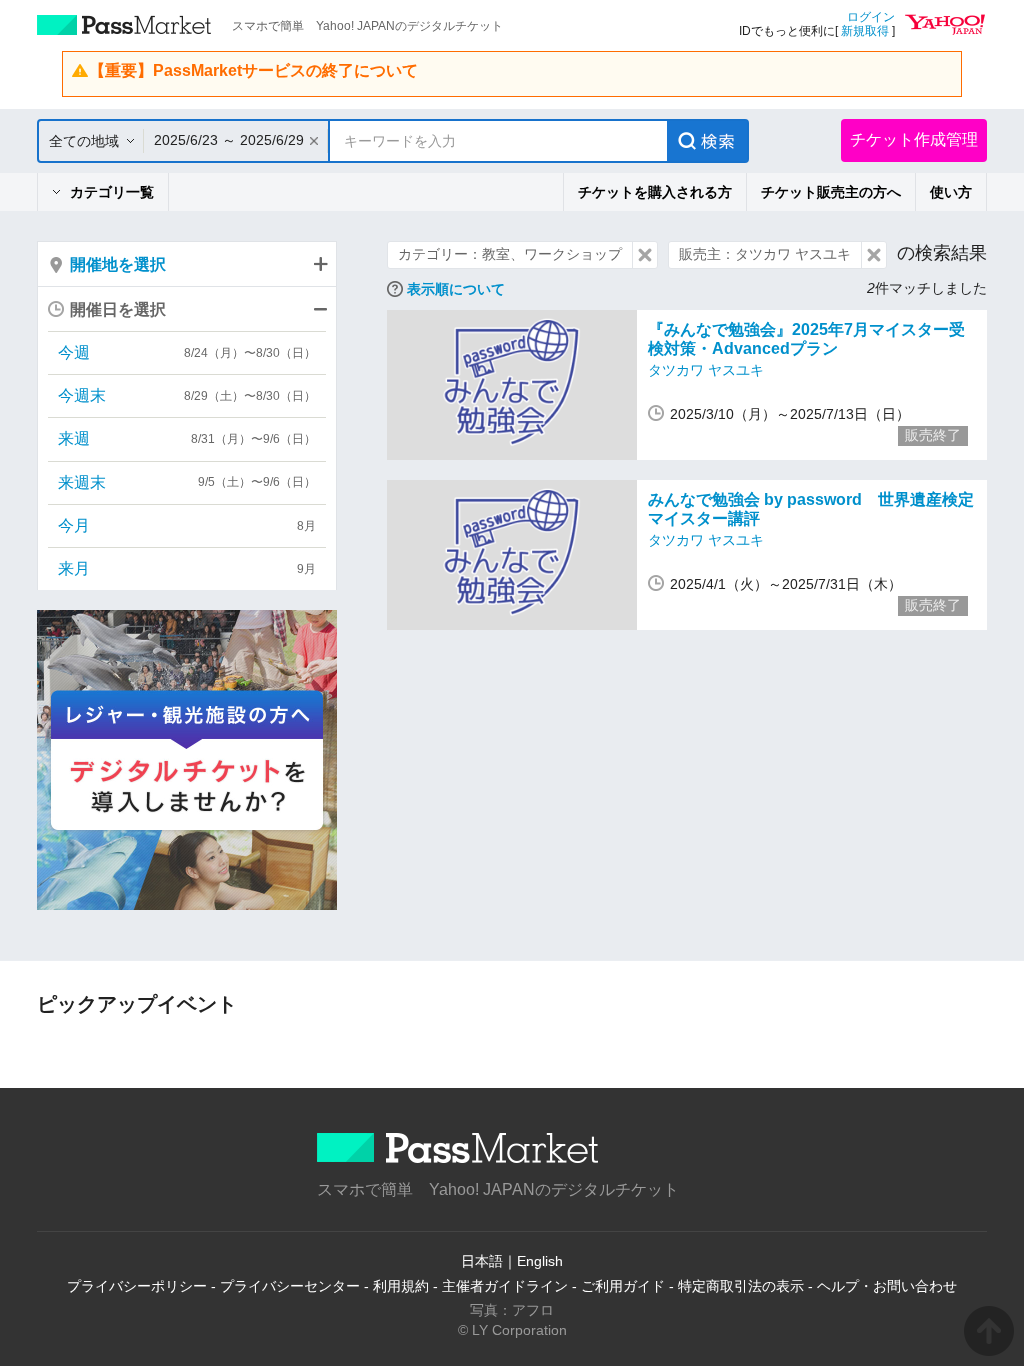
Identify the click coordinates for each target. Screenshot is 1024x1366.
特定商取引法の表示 (741, 1286)
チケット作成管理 (914, 139)
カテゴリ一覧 (112, 192)
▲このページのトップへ (989, 1331)
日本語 (482, 1261)
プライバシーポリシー (137, 1286)
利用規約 (401, 1286)
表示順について (456, 289)
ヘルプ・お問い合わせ (887, 1286)
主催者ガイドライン (505, 1286)
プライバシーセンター (290, 1286)
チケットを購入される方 (655, 192)
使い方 (951, 192)
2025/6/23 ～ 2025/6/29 (229, 140)
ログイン (871, 17)
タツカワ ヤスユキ (706, 370)
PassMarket (124, 25)
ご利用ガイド (623, 1286)
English (540, 1261)
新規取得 (865, 31)
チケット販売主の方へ (831, 192)
